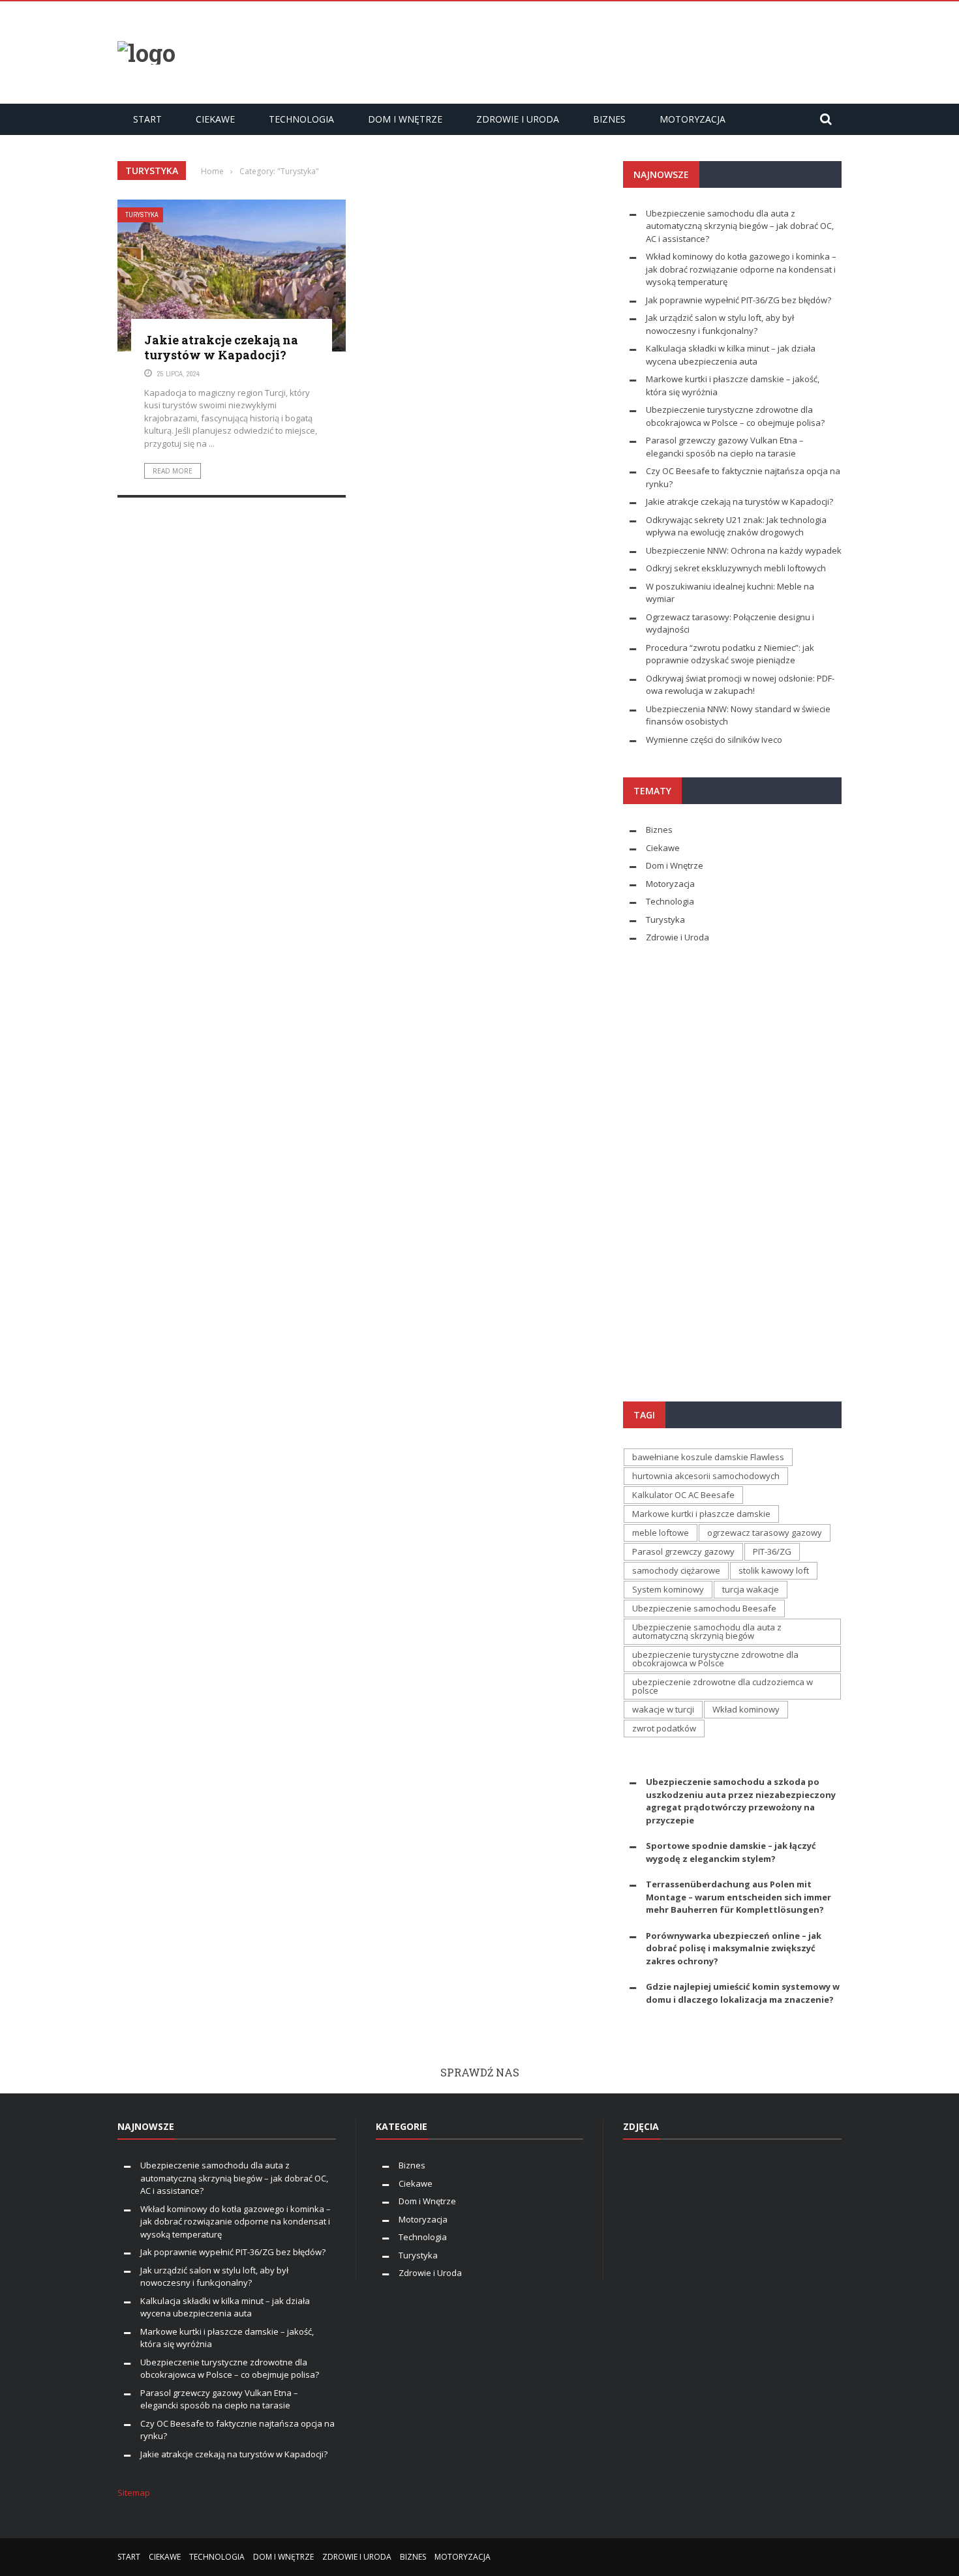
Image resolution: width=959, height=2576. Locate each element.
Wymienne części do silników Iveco (715, 740)
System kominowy (668, 1589)
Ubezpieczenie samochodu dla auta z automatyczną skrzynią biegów (707, 1631)
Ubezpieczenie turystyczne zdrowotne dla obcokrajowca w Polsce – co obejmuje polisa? (735, 416)
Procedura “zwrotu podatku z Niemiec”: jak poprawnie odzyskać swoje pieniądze (730, 654)
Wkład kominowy (746, 1709)
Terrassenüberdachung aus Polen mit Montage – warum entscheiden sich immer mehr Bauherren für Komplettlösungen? (738, 1897)
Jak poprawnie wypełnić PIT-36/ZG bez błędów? (738, 300)
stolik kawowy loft (774, 1570)
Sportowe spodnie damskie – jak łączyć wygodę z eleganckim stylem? (731, 1852)
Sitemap (134, 2493)
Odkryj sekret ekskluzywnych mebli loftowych (736, 568)
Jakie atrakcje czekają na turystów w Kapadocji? (221, 347)
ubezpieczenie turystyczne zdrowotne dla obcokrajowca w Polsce (715, 1659)
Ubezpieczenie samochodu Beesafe (704, 1608)
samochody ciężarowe (676, 1570)
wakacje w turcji (663, 1709)
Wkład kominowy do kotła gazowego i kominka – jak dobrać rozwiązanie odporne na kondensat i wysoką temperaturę (741, 269)
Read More (173, 471)
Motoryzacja (693, 119)
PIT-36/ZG (772, 1551)
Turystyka (142, 215)
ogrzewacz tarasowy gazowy (765, 1533)
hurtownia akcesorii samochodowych (706, 1476)
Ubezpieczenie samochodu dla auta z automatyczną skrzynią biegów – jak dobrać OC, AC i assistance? (740, 226)
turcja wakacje (751, 1589)
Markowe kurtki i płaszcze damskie (701, 1514)
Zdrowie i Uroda (518, 119)
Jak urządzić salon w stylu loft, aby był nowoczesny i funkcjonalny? (720, 324)
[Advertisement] (604, 51)
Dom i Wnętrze (405, 119)
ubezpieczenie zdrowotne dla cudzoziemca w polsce (723, 1686)
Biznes (609, 119)
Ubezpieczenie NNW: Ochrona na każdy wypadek (744, 550)
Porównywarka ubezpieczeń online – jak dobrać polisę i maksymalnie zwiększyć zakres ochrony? (734, 1948)
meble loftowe (661, 1533)
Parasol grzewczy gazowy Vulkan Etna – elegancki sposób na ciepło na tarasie (725, 447)
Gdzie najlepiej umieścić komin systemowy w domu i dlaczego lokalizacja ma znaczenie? (743, 1993)
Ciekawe (215, 119)
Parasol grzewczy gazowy (683, 1551)
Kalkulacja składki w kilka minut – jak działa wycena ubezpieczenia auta (731, 355)
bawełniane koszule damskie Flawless (708, 1457)
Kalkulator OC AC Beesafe (683, 1495)
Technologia (301, 119)
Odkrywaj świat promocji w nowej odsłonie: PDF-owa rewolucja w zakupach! (740, 685)
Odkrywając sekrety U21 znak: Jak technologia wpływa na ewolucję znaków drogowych (736, 526)
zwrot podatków (664, 1728)
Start (147, 119)
